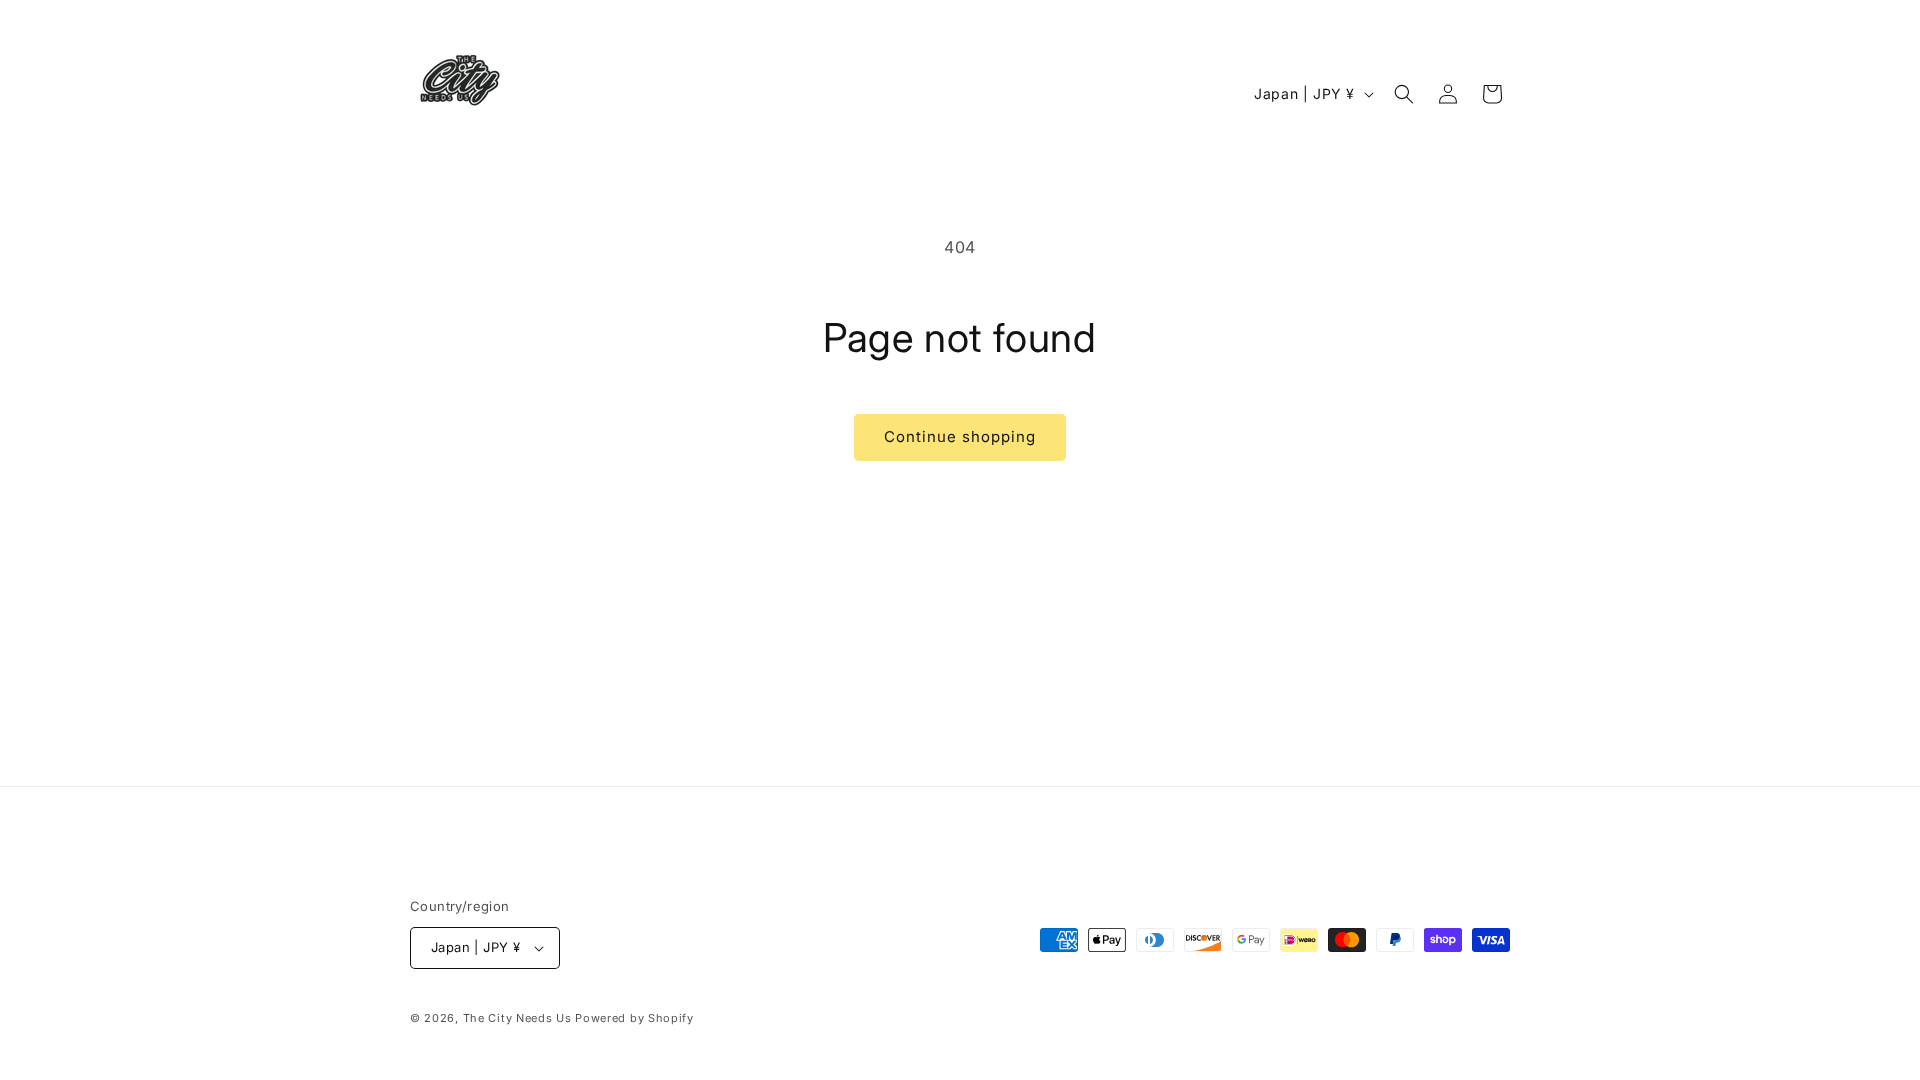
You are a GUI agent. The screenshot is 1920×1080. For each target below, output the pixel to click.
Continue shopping (960, 436)
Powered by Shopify (634, 1018)
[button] (1404, 94)
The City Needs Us (517, 1018)
